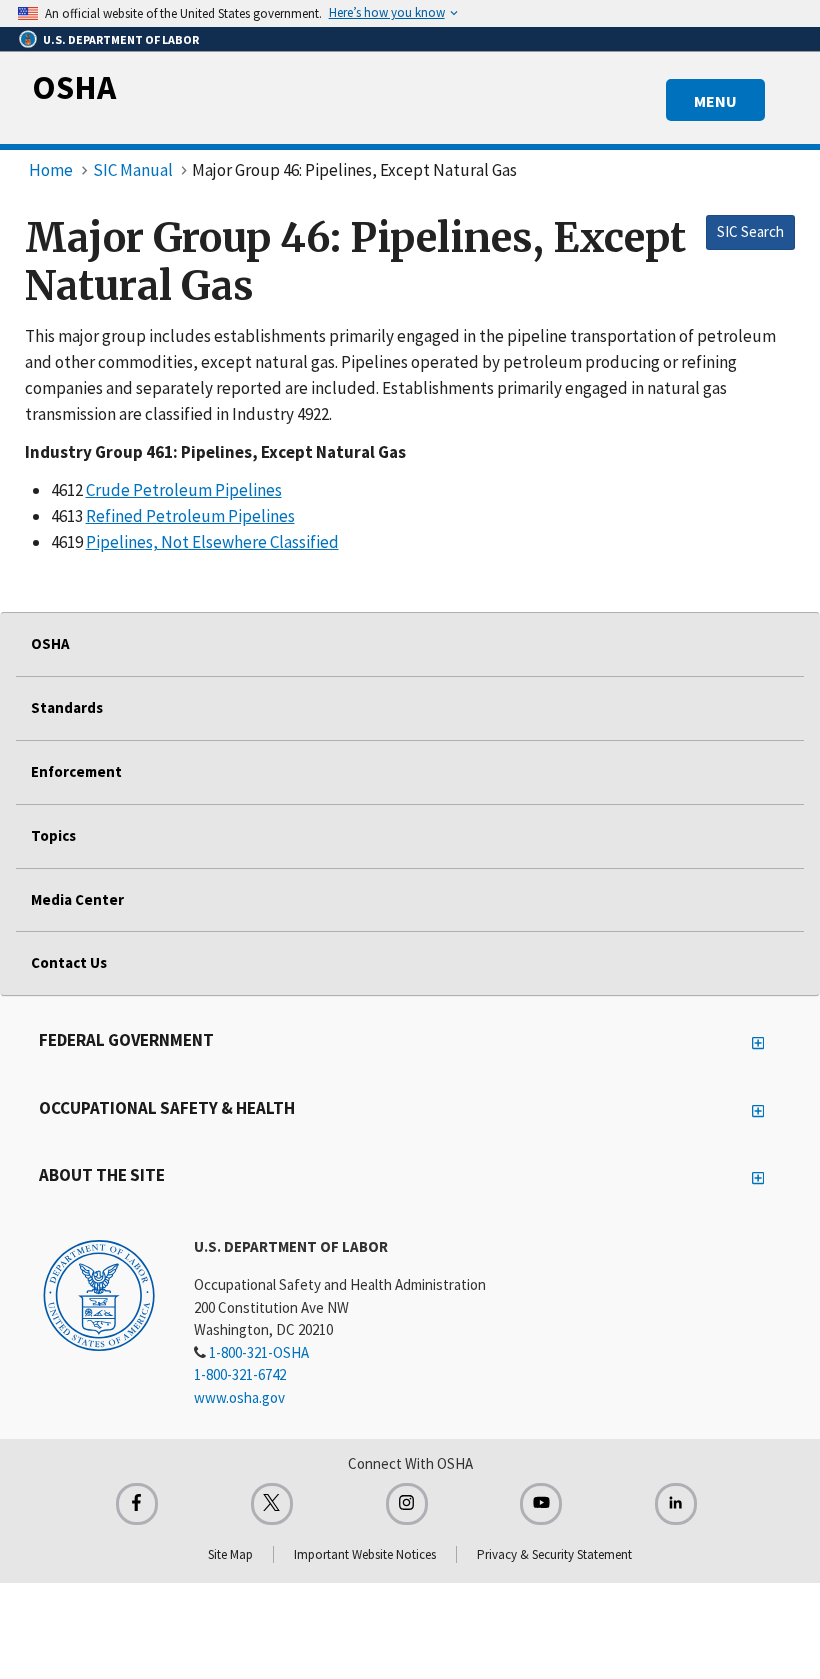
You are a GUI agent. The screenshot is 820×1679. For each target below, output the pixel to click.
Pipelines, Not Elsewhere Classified (212, 542)
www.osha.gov (239, 1397)
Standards (67, 707)
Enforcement (76, 771)
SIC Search (750, 231)
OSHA (74, 87)
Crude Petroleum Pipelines (184, 490)
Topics (53, 835)
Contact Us (69, 962)
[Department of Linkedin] (676, 1504)
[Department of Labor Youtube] (541, 1504)
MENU (715, 101)
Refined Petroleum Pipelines (190, 516)
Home (51, 170)
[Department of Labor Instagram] (407, 1504)
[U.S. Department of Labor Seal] (99, 1294)
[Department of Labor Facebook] (137, 1504)
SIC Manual (133, 170)
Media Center (77, 899)
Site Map (230, 1554)
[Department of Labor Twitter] (272, 1504)
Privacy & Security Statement (554, 1554)
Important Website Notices (365, 1554)
